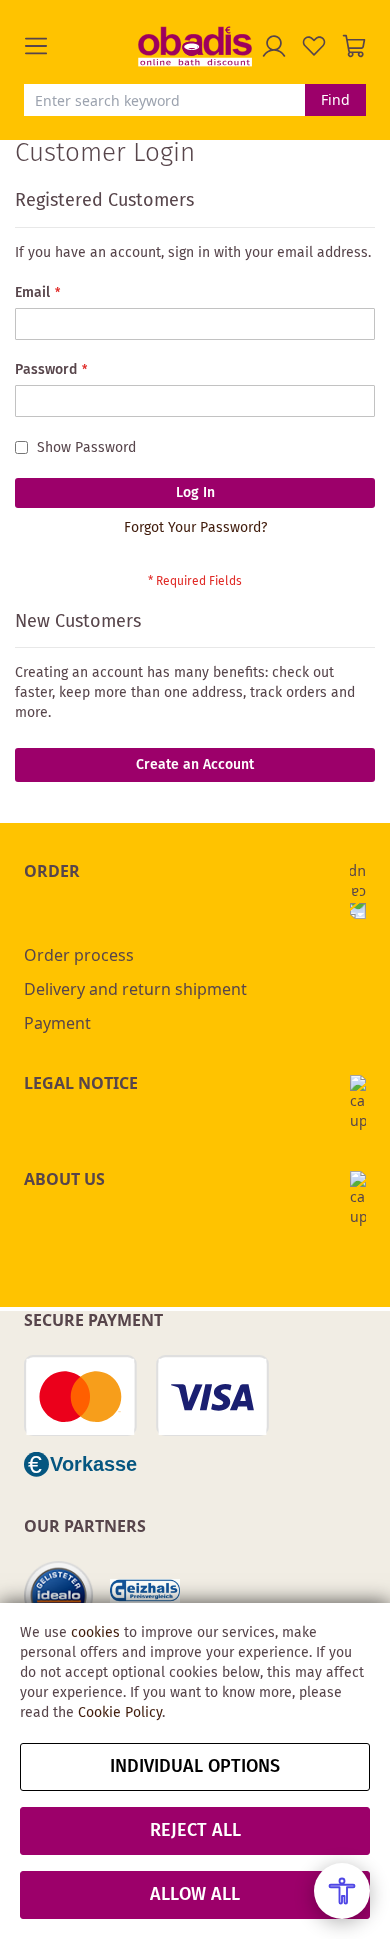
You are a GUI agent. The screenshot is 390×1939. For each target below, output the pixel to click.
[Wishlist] (314, 46)
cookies (95, 1633)
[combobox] (164, 100)
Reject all (195, 1831)
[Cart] (354, 46)
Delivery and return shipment (135, 989)
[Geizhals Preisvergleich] (145, 1596)
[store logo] (195, 46)
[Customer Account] (274, 46)
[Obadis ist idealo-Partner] (59, 1596)
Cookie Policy (120, 1713)
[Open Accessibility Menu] (342, 1891)
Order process (79, 955)
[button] (81, 46)
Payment (57, 1023)
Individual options (195, 1767)
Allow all (195, 1895)
